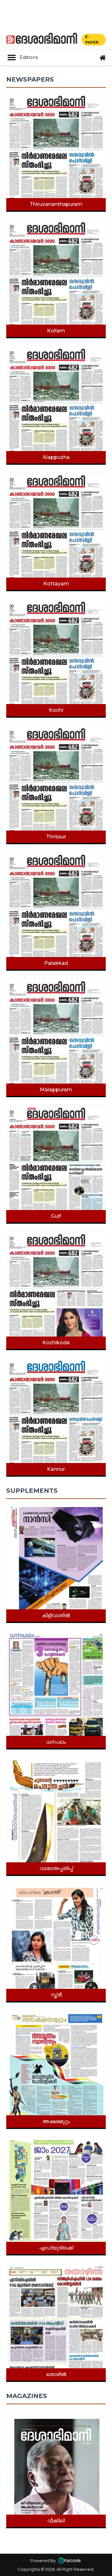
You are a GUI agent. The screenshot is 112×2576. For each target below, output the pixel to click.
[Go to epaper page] (103, 58)
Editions (29, 57)
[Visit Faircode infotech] (69, 2560)
